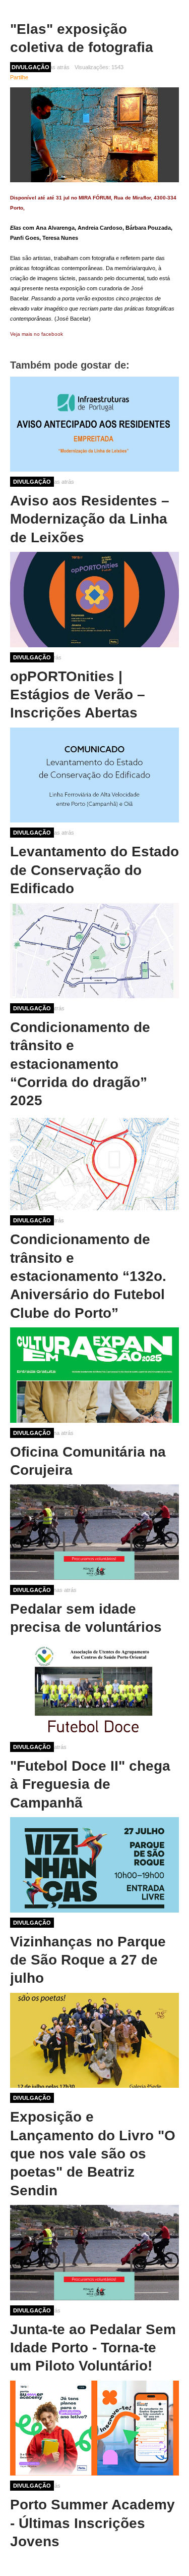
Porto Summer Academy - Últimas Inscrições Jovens (92, 2523)
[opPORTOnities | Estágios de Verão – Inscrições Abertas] (94, 599)
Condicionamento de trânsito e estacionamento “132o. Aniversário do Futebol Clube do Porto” (88, 1276)
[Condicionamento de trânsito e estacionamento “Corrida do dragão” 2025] (94, 950)
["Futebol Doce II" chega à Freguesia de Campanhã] (94, 1689)
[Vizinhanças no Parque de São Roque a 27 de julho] (94, 1865)
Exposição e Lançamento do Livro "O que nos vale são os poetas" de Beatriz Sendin (93, 2154)
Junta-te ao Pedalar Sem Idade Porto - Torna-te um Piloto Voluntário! (93, 2348)
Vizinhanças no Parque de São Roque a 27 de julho (88, 1960)
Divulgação (32, 482)
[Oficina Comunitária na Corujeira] (94, 1375)
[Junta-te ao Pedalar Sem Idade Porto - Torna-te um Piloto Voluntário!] (94, 2252)
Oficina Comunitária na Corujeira (88, 1461)
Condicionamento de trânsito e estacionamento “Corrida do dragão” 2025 (80, 1064)
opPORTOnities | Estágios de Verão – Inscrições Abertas (78, 695)
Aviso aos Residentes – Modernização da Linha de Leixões (90, 519)
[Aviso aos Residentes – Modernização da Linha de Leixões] (94, 424)
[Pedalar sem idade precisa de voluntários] (94, 1532)
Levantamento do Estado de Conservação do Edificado (94, 870)
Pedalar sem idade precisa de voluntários (86, 1618)
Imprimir (175, 67)
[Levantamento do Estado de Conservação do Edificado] (94, 775)
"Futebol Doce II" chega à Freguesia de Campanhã (90, 1784)
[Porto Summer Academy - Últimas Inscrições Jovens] (94, 2428)
